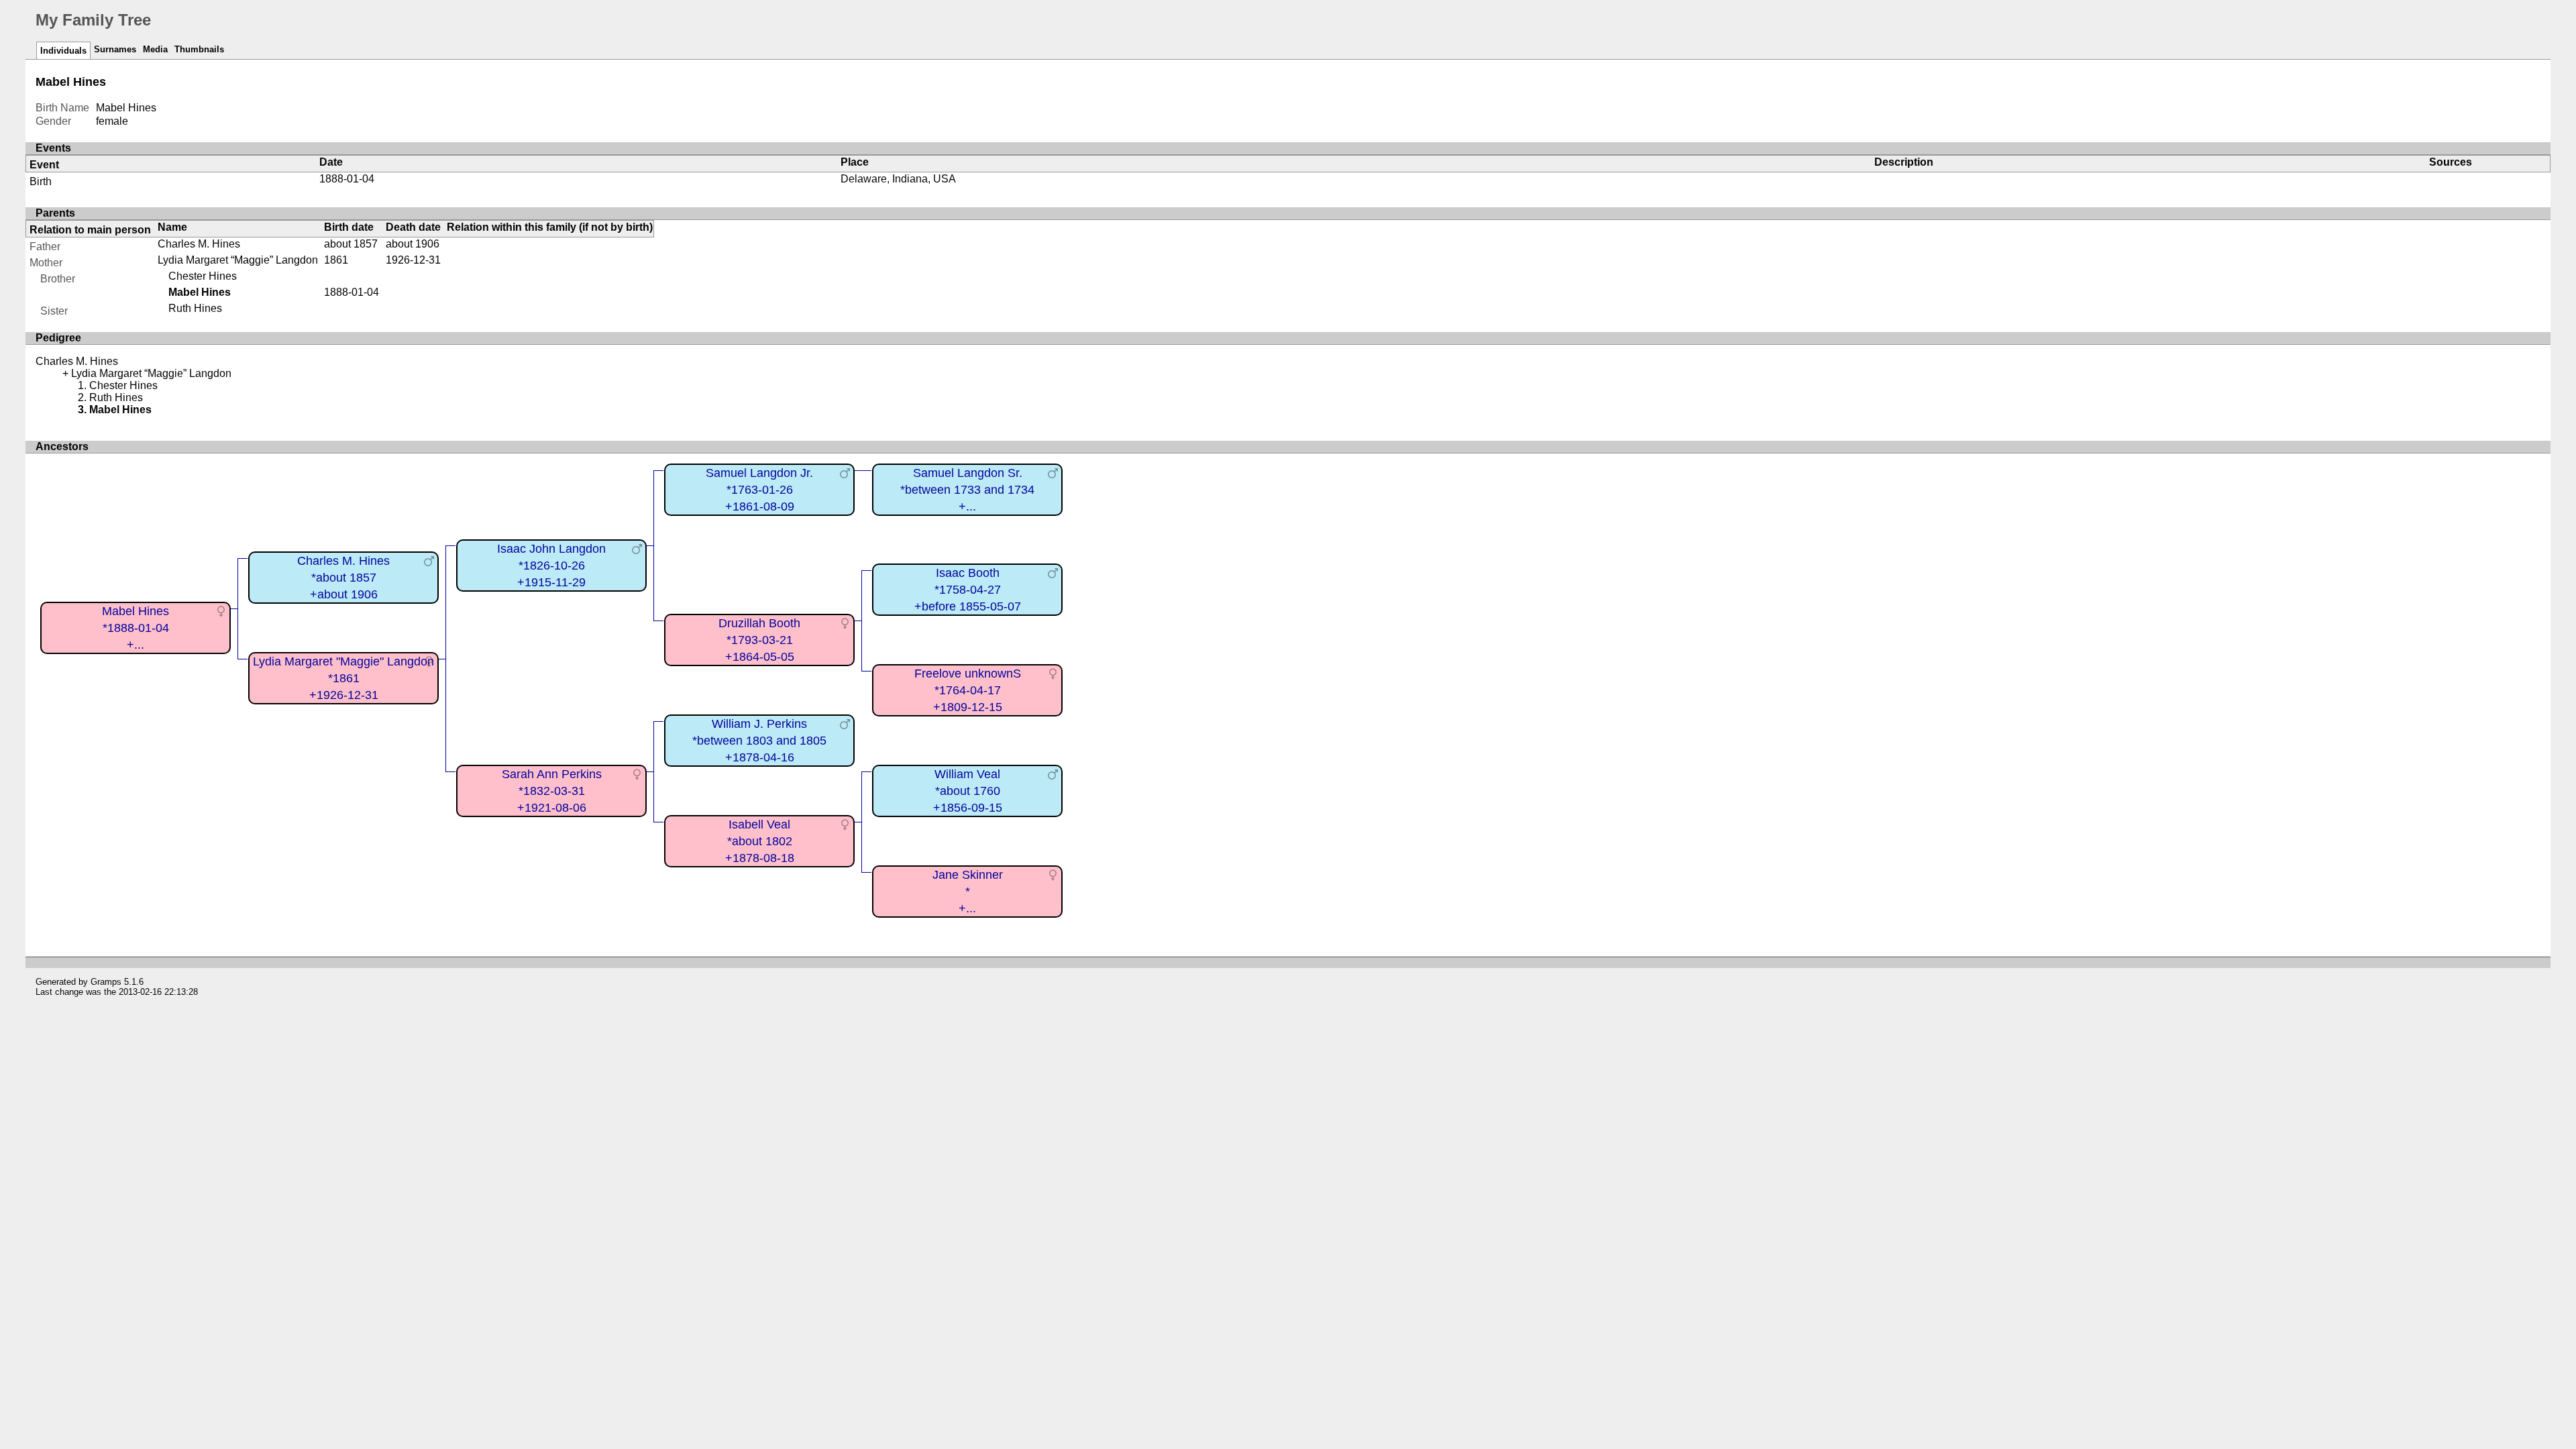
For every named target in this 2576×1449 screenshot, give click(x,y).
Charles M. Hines (199, 244)
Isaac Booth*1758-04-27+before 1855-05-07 (968, 589)
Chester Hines (203, 276)
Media (155, 49)
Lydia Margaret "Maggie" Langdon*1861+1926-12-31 (343, 678)
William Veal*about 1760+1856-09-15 (968, 791)
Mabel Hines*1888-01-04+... (136, 628)
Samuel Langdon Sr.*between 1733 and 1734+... (967, 489)
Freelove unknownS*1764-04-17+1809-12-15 (968, 690)
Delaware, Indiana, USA (898, 179)
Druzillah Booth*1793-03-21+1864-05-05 (759, 640)
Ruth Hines (195, 308)
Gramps (106, 982)
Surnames (115, 49)
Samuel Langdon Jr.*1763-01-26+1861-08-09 (759, 489)
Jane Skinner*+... (968, 891)
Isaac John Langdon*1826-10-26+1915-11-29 (551, 565)
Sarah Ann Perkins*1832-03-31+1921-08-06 (552, 791)
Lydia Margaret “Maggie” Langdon (238, 260)
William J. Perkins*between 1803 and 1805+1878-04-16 (759, 740)
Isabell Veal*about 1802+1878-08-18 (760, 841)
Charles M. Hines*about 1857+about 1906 (343, 577)
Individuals (63, 51)
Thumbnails (199, 49)
